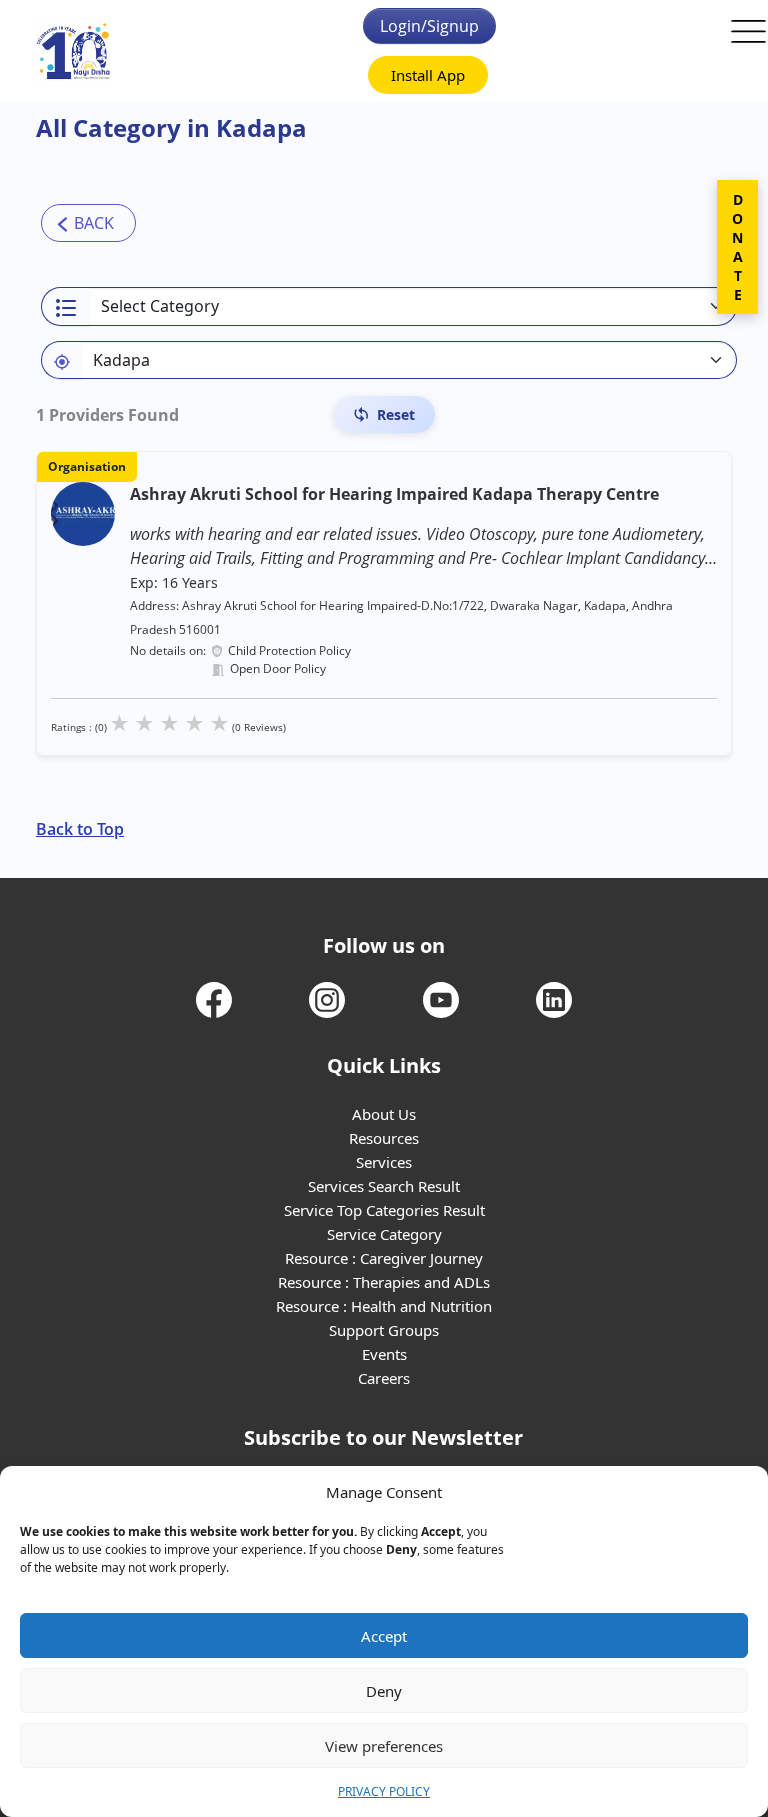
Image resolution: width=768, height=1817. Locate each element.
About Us (384, 1114)
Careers (384, 1378)
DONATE (737, 247)
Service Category (384, 1234)
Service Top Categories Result (384, 1210)
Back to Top (80, 829)
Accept (384, 1636)
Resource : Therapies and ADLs (384, 1282)
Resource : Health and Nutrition (384, 1306)
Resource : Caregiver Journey (384, 1258)
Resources (384, 1138)
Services (384, 1162)
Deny (384, 1691)
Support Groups (384, 1330)
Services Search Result (384, 1186)
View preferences (384, 1746)
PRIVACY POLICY (384, 1791)
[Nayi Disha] (73, 51)
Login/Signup (429, 26)
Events (384, 1354)
